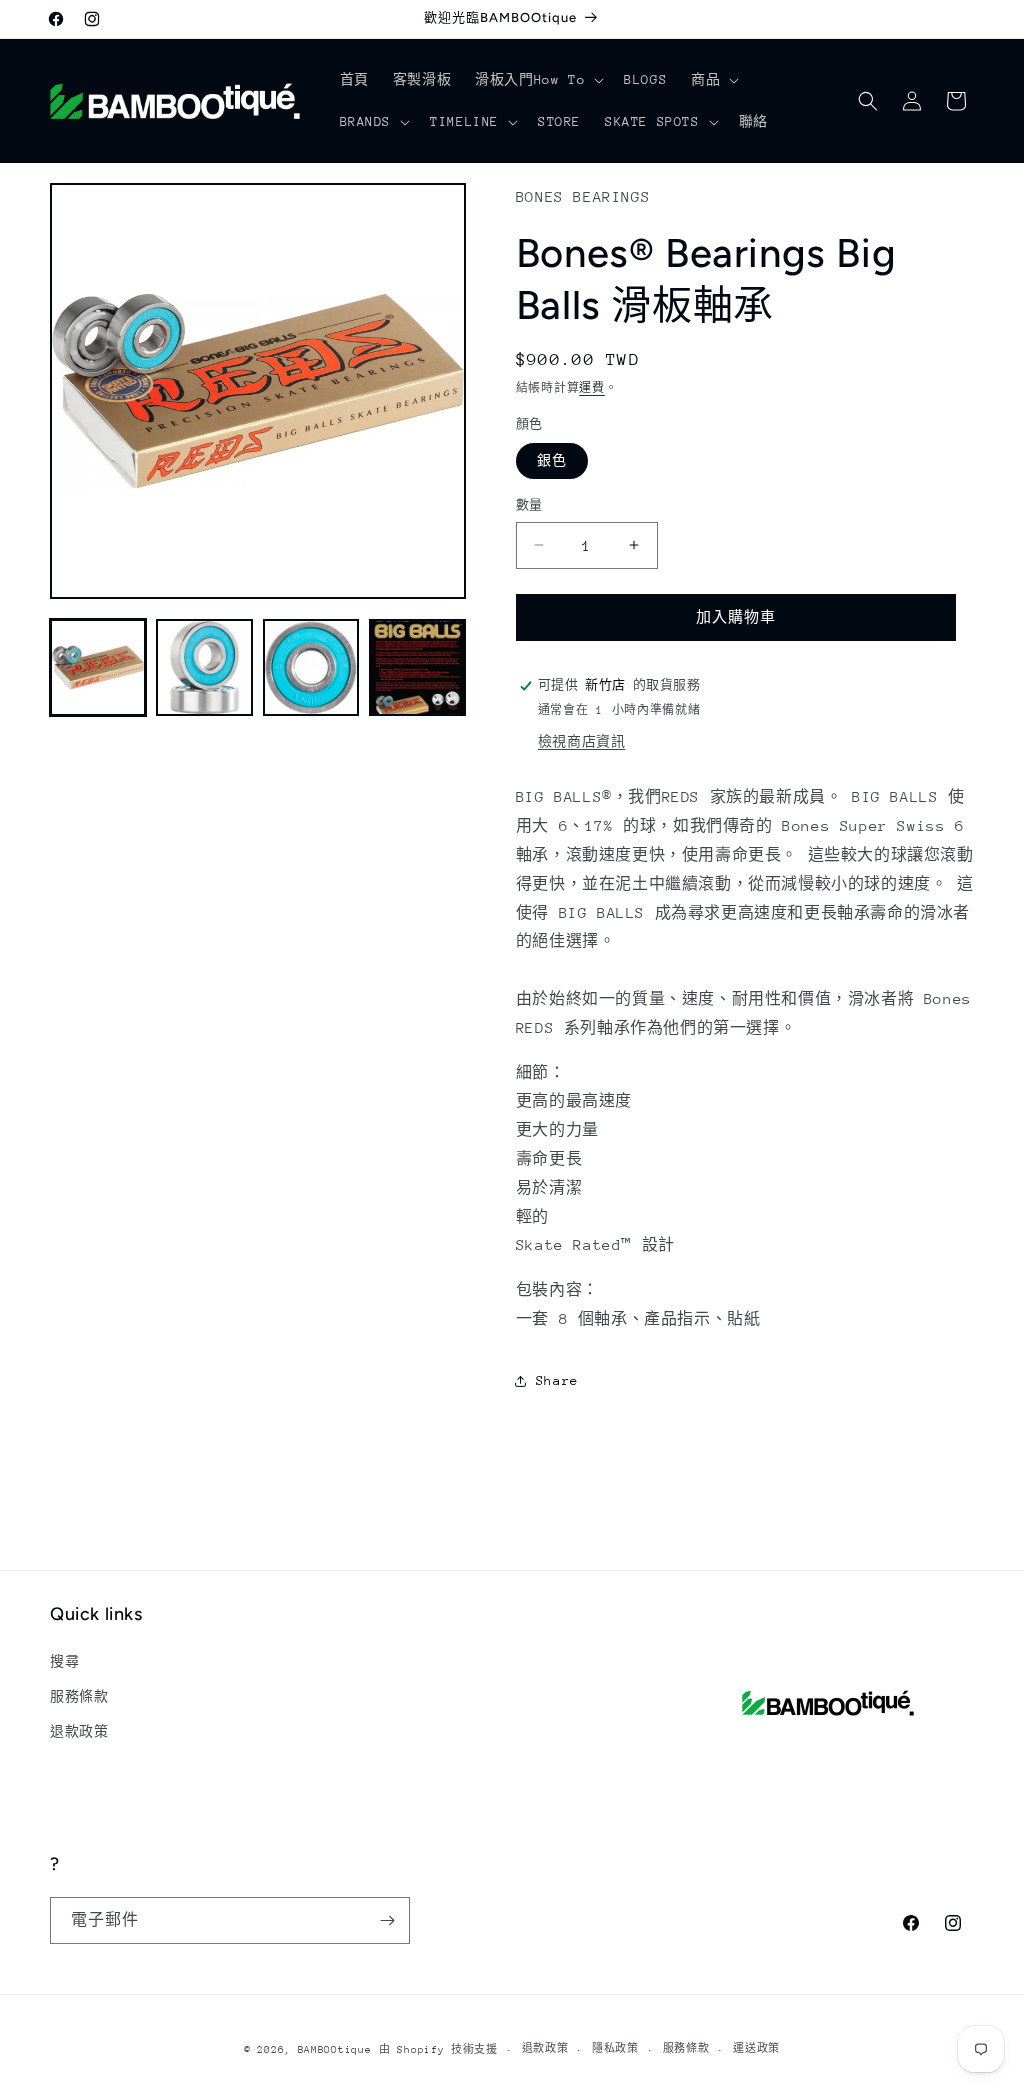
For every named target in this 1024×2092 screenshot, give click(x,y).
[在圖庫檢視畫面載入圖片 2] (204, 667)
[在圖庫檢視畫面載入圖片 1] (98, 667)
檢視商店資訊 (582, 741)
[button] (537, 80)
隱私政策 (615, 2049)
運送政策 (756, 2049)
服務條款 (79, 1696)
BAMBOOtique (335, 2050)
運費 (591, 388)
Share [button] (557, 1380)
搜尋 (64, 1661)
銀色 (552, 460)
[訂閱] (387, 1920)
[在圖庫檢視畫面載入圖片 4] (417, 667)
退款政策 (79, 1731)
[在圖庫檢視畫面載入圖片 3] (311, 667)
